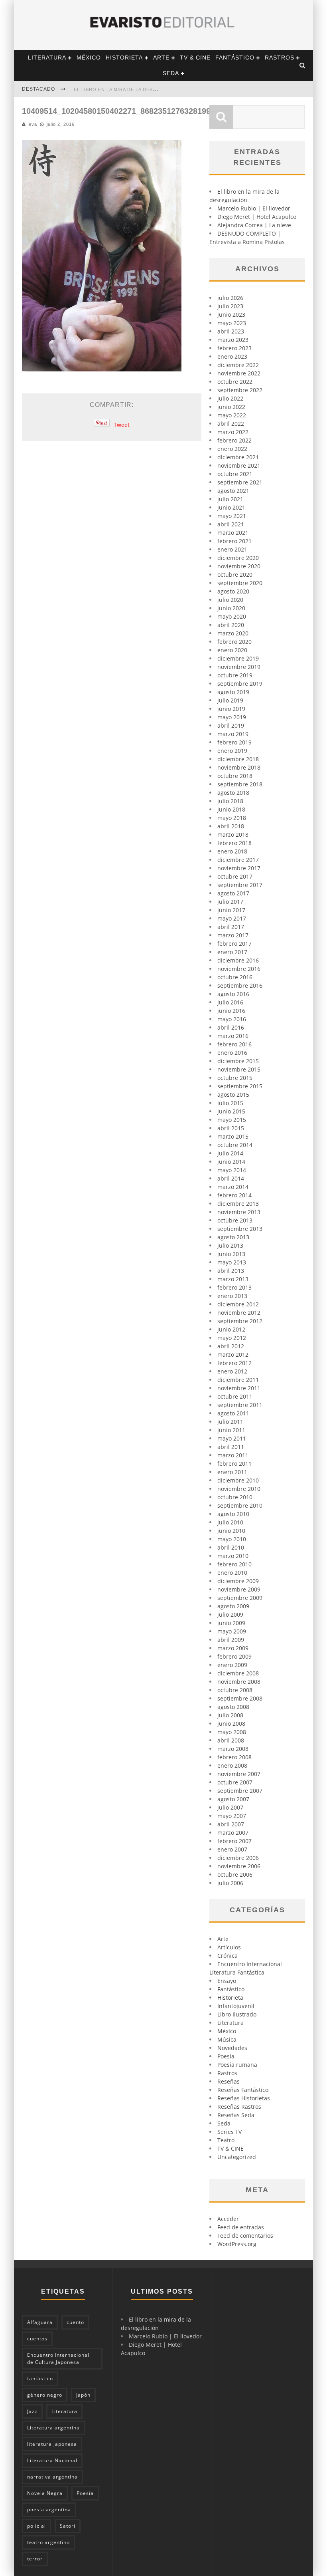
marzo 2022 (233, 432)
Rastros (280, 58)
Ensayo (227, 1981)
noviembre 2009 (239, 1589)
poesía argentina (49, 2510)
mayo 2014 (232, 1170)
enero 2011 (232, 1472)
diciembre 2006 (238, 1858)
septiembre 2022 (240, 390)
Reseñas (229, 2081)
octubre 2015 (235, 1078)
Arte (161, 58)
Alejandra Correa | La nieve (254, 225)
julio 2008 (230, 1715)
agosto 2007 (233, 1799)
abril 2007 (231, 1824)
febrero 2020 (234, 642)
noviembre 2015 (239, 1069)
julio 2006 (230, 1883)
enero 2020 (232, 650)
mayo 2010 (232, 1539)
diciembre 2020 (238, 558)
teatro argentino (48, 2542)
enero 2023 (232, 356)
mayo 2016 (232, 1019)
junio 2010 (231, 1531)
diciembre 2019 (238, 658)
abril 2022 (231, 424)
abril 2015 (231, 1128)
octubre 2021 (235, 474)
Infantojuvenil (236, 2006)
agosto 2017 (233, 893)
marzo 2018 (233, 835)
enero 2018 (232, 851)
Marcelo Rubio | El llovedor (254, 208)
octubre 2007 (235, 1782)
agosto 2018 (233, 793)
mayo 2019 (232, 717)
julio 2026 (230, 298)
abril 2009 (231, 1640)
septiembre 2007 (240, 1791)
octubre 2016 (235, 977)
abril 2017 (231, 927)
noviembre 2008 (239, 1682)
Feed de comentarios (245, 2236)
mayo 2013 (232, 1262)
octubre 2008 (235, 1690)
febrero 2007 (234, 1841)
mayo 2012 (232, 1338)
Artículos (229, 1947)
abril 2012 (231, 1346)
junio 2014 (231, 1162)
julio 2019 (230, 700)
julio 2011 (230, 1422)
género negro (45, 2395)
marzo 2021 (233, 533)
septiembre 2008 (240, 1698)
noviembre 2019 (239, 667)
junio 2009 (231, 1623)
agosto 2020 (233, 591)
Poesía (85, 2493)
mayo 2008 (232, 1732)
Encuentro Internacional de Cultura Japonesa (58, 2359)
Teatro (226, 2140)
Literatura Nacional (52, 2460)
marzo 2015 (233, 1136)
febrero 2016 (234, 1044)
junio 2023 (231, 315)
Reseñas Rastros (239, 2107)
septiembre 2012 (240, 1321)
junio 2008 (231, 1724)
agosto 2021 (233, 491)
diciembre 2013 (238, 1204)
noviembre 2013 (239, 1212)
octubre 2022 (235, 382)
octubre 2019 (235, 675)
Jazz (32, 2411)
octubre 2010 (235, 1497)
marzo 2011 (233, 1455)
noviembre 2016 (239, 969)
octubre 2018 (235, 776)
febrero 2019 (234, 742)
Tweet (122, 425)
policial (36, 2526)
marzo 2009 (233, 1648)
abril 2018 (231, 826)
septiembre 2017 (240, 885)
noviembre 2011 (239, 1388)
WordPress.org (237, 2244)
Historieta (124, 58)
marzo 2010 (233, 1556)
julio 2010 (230, 1522)
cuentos (37, 2339)
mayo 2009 (232, 1631)
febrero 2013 (234, 1287)
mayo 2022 (232, 415)
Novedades (232, 2048)
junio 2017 (231, 910)
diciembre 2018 (238, 759)
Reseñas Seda (236, 2115)
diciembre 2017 (238, 860)
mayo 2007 (232, 1816)
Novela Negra (45, 2493)
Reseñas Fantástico (243, 2090)
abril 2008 (231, 1740)
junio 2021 (231, 507)
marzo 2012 (233, 1354)
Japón (83, 2395)
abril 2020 (231, 625)
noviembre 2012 (239, 1313)
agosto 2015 (233, 1095)
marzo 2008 (233, 1749)
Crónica (228, 1956)
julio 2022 (230, 398)
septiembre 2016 (240, 985)
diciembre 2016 (238, 960)
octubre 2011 (235, 1396)
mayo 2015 (232, 1120)
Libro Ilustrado (237, 2014)
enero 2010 (232, 1573)
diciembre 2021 (238, 457)
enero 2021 (232, 549)
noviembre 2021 (239, 465)
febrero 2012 (234, 1363)
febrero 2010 (234, 1564)
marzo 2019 (233, 734)
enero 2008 (232, 1765)
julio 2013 (230, 1245)
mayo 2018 (232, 818)
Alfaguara (40, 2322)
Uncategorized (237, 2157)
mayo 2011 (232, 1438)
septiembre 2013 (240, 1229)
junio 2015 (231, 1111)
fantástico (40, 2379)
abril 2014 (231, 1178)
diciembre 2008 (238, 1673)
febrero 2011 (234, 1464)
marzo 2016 (233, 1036)
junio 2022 (231, 407)
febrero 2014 (234, 1195)
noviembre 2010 (239, 1489)
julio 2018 (230, 801)
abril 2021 (231, 524)
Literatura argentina (53, 2428)
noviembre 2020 (239, 566)
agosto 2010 (233, 1514)
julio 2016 (230, 1002)
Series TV (229, 2132)
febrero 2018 (234, 843)
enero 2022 (232, 449)
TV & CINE (195, 58)
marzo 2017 (233, 935)
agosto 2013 (233, 1237)
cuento (75, 2322)
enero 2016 (232, 1053)
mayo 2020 (232, 616)
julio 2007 (230, 1807)
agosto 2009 (233, 1606)
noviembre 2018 (239, 767)
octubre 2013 (235, 1220)
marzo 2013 (233, 1279)
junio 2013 (231, 1254)
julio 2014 (230, 1153)
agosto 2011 (233, 1413)
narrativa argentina (52, 2477)
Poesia (226, 2056)
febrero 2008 (234, 1757)
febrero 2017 (234, 944)
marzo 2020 (233, 633)
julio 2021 (230, 499)
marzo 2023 (233, 340)
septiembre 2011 (240, 1405)
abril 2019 (231, 725)
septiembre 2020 (240, 583)
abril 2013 (231, 1271)
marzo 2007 (233, 1833)
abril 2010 (231, 1547)
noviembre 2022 (239, 373)
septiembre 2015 (240, 1086)
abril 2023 (231, 331)
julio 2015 (230, 1103)
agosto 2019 (233, 692)
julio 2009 (230, 1614)
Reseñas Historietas (244, 2098)
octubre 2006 (235, 1874)
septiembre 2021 (240, 482)
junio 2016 (231, 1011)
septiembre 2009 (240, 1598)
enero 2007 (232, 1849)
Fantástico (235, 58)
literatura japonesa (52, 2444)
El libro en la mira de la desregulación (130, 89)
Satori (68, 2526)
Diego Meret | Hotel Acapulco (257, 217)
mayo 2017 (232, 918)
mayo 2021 (232, 516)
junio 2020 (231, 608)
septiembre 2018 (240, 784)
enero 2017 (232, 952)
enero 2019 (232, 751)
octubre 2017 (235, 876)
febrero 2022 (234, 440)
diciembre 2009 (238, 1581)
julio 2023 (230, 306)
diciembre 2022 (238, 365)
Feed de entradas (241, 2227)
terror (35, 2559)
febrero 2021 (234, 541)
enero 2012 (232, 1371)
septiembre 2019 (240, 684)
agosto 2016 (233, 994)
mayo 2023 (232, 323)
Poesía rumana (237, 2065)
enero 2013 (232, 1296)
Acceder (228, 2219)
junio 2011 (231, 1430)
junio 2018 (231, 809)
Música (227, 2039)
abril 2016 (231, 1027)
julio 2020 (230, 600)
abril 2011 (231, 1447)
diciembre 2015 (238, 1061)
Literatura (47, 58)
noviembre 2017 (239, 868)
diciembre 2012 (238, 1304)
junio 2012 (231, 1329)
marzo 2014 (233, 1187)
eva (33, 124)
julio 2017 (230, 902)
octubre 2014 (235, 1145)
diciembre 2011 (238, 1380)
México (89, 58)
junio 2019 (231, 709)
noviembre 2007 (239, 1774)
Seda (171, 73)
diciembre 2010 (238, 1480)
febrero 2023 (234, 348)
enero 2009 (232, 1665)
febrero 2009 (234, 1656)
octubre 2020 (235, 575)
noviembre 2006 (239, 1866)
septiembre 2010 (240, 1505)
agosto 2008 (233, 1707)
